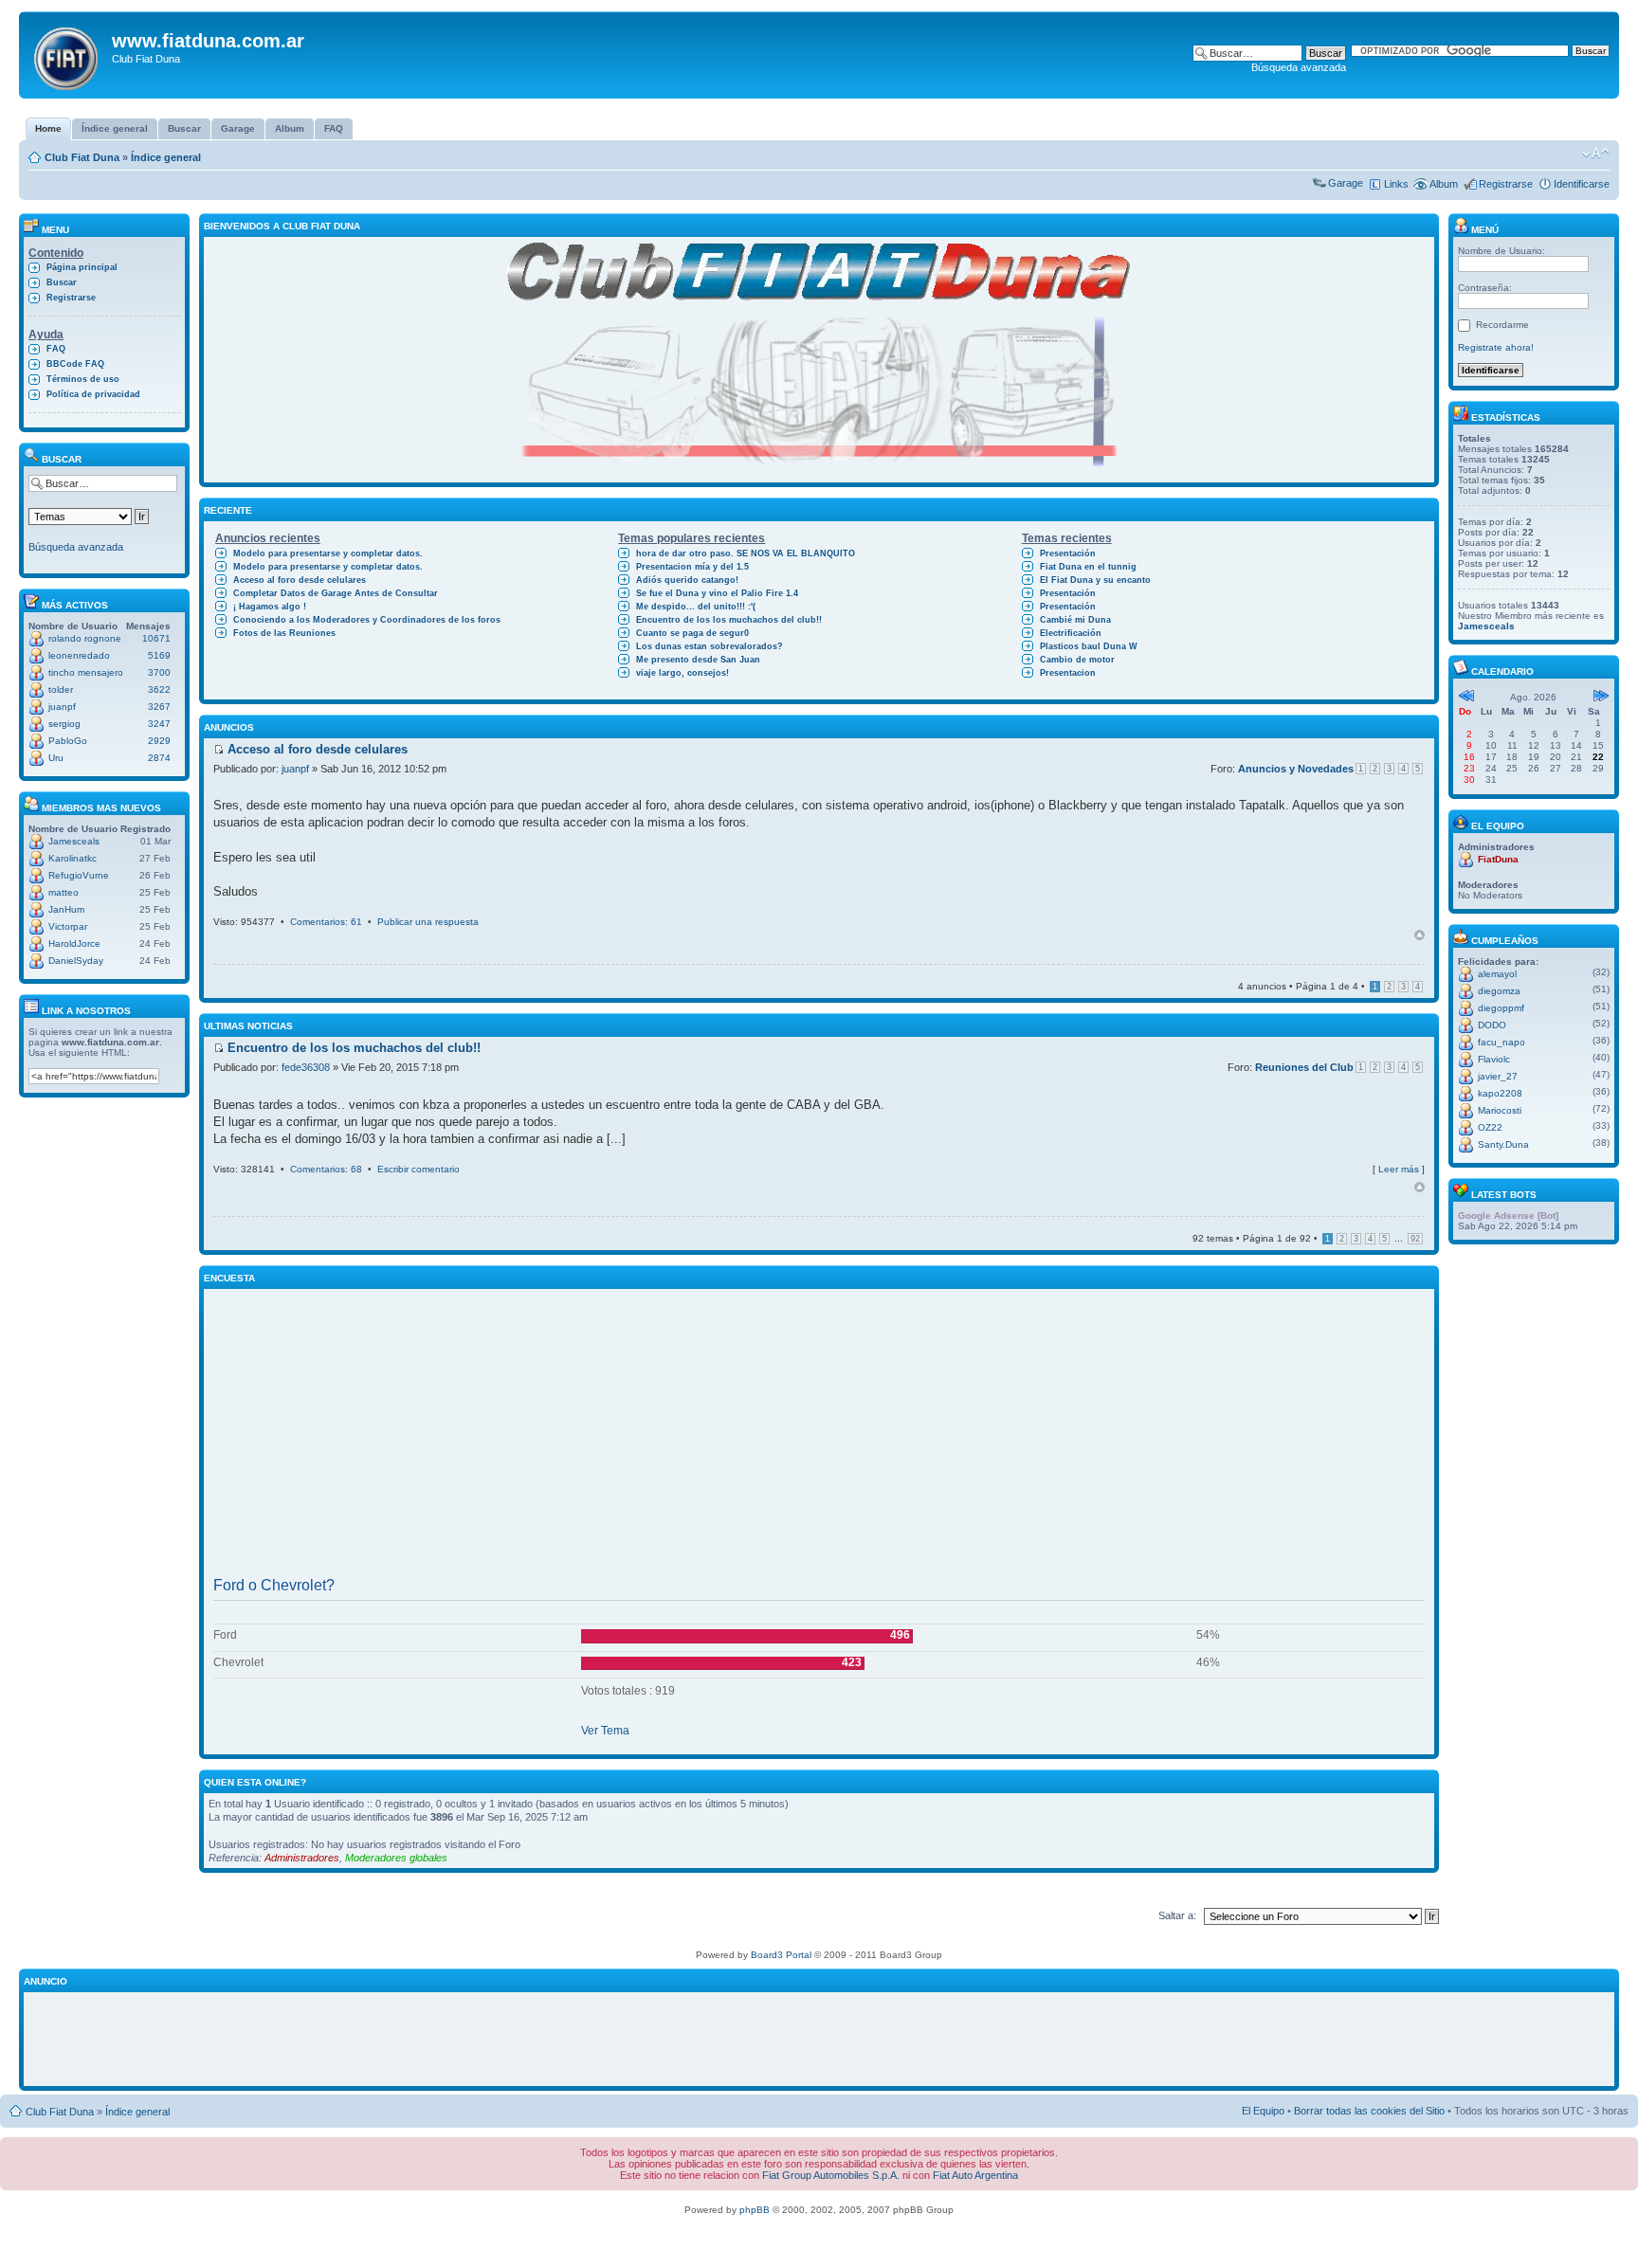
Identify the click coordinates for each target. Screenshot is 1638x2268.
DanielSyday (76, 961)
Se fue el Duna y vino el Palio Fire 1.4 (717, 593)
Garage (1346, 183)
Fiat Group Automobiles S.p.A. (831, 2175)
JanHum (66, 909)
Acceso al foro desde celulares (300, 580)
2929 (159, 741)
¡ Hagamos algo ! (270, 607)
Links (1396, 184)
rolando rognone (85, 638)
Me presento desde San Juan (698, 660)
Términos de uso (83, 379)
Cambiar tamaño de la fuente (1596, 154)
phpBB (755, 2210)
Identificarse (1582, 184)
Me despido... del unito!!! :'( (696, 607)
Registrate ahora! (1496, 347)
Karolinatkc (73, 858)
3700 (159, 672)
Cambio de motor (1077, 660)
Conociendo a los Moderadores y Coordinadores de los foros (367, 620)
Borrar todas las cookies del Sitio (1369, 2111)
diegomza (1499, 991)
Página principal (82, 267)
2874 (159, 758)
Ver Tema (605, 1731)
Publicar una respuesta (428, 922)
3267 (159, 707)
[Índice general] (68, 55)
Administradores (302, 1858)
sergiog (64, 724)
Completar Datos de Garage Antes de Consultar (336, 593)
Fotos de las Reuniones (284, 633)
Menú (1483, 230)
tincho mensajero (86, 672)
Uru (56, 758)
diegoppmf (1501, 1008)
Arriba (1420, 935)
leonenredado (79, 655)
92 (1415, 1239)
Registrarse (1506, 184)
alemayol (1497, 974)
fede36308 (306, 1067)
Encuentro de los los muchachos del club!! (729, 620)
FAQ (56, 349)
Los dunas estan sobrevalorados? (710, 646)
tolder (61, 689)
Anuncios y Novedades (1296, 769)
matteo (64, 892)
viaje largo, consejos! (682, 673)
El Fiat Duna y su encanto (1095, 580)
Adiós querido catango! (687, 580)
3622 (159, 689)
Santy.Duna (1503, 1144)
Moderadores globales (396, 1858)
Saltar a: (1177, 1915)
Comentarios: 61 (326, 922)
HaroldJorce (74, 943)
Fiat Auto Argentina (975, 2175)
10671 (156, 638)
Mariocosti (1500, 1110)
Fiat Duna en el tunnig (1088, 567)
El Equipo (1263, 2111)
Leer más (1399, 1169)
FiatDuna (1498, 859)
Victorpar (68, 926)
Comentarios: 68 (326, 1169)
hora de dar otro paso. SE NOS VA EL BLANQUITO (746, 553)
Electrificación (1071, 633)
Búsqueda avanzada (1299, 67)
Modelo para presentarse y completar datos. (328, 553)
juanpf (62, 707)
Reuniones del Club (1304, 1067)
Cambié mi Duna (1075, 620)
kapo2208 (1500, 1093)
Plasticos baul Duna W (1089, 646)
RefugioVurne (79, 875)
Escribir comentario (419, 1169)
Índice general (166, 157)
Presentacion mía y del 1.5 (692, 567)
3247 (159, 724)
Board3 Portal (781, 1955)
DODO (1492, 1025)
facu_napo (1501, 1042)
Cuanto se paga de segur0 (692, 633)
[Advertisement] (819, 1437)
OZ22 (1490, 1127)
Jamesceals (74, 841)
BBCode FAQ (75, 364)
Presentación (1068, 553)
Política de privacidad (93, 394)
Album (1444, 184)
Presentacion (1068, 673)
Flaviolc (1494, 1059)
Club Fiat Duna (82, 157)
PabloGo (68, 741)
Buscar (62, 282)
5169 (159, 655)
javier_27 (1498, 1076)
